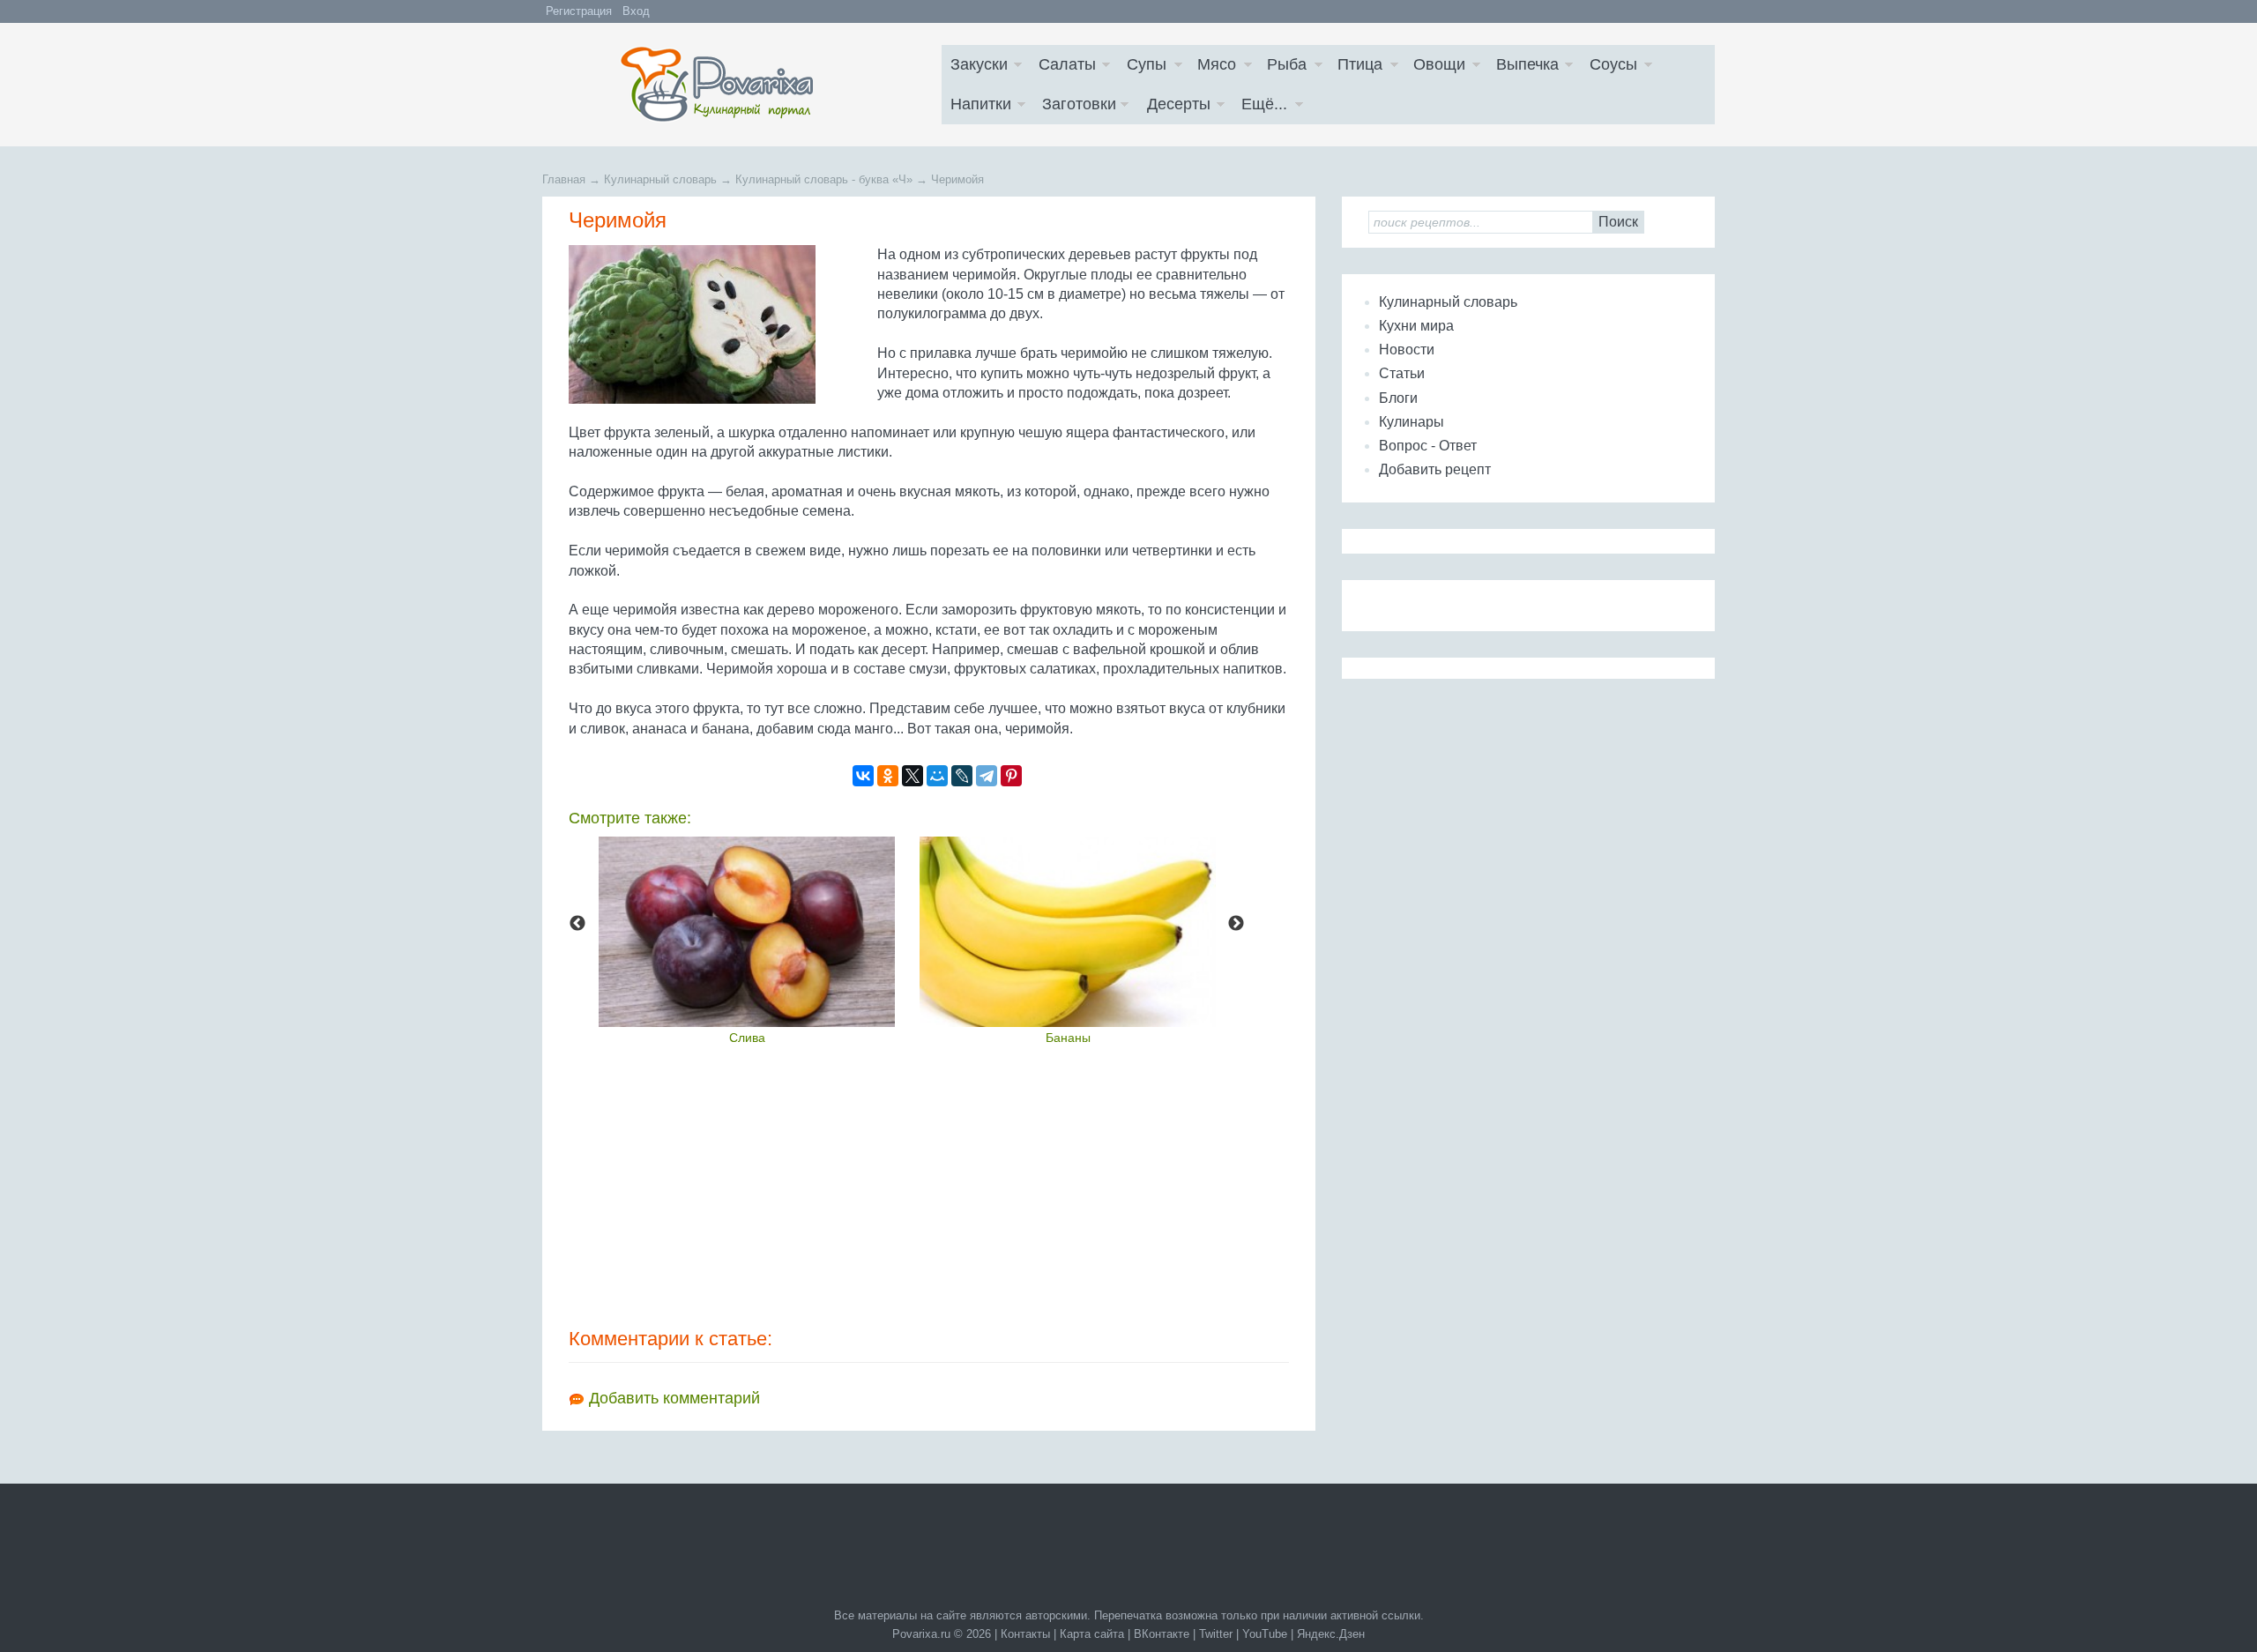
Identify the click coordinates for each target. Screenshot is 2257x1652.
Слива (747, 1038)
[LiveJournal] (962, 776)
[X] (912, 776)
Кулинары (1412, 422)
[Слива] (747, 932)
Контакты (1025, 1634)
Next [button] (1236, 924)
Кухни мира (1416, 326)
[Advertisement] (929, 1185)
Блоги (1398, 398)
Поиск (1618, 222)
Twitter (1216, 1634)
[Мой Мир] (937, 776)
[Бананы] (1068, 932)
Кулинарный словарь (1448, 302)
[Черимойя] (719, 324)
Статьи (1402, 373)
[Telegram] (987, 776)
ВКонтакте (1162, 1634)
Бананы (1068, 1038)
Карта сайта (1092, 1634)
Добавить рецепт (1435, 469)
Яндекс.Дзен (1331, 1634)
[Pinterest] (1011, 776)
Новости (1407, 350)
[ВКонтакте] (863, 776)
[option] (747, 940)
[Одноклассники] (888, 776)
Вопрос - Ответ (1428, 446)
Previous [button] (577, 924)
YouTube (1265, 1634)
